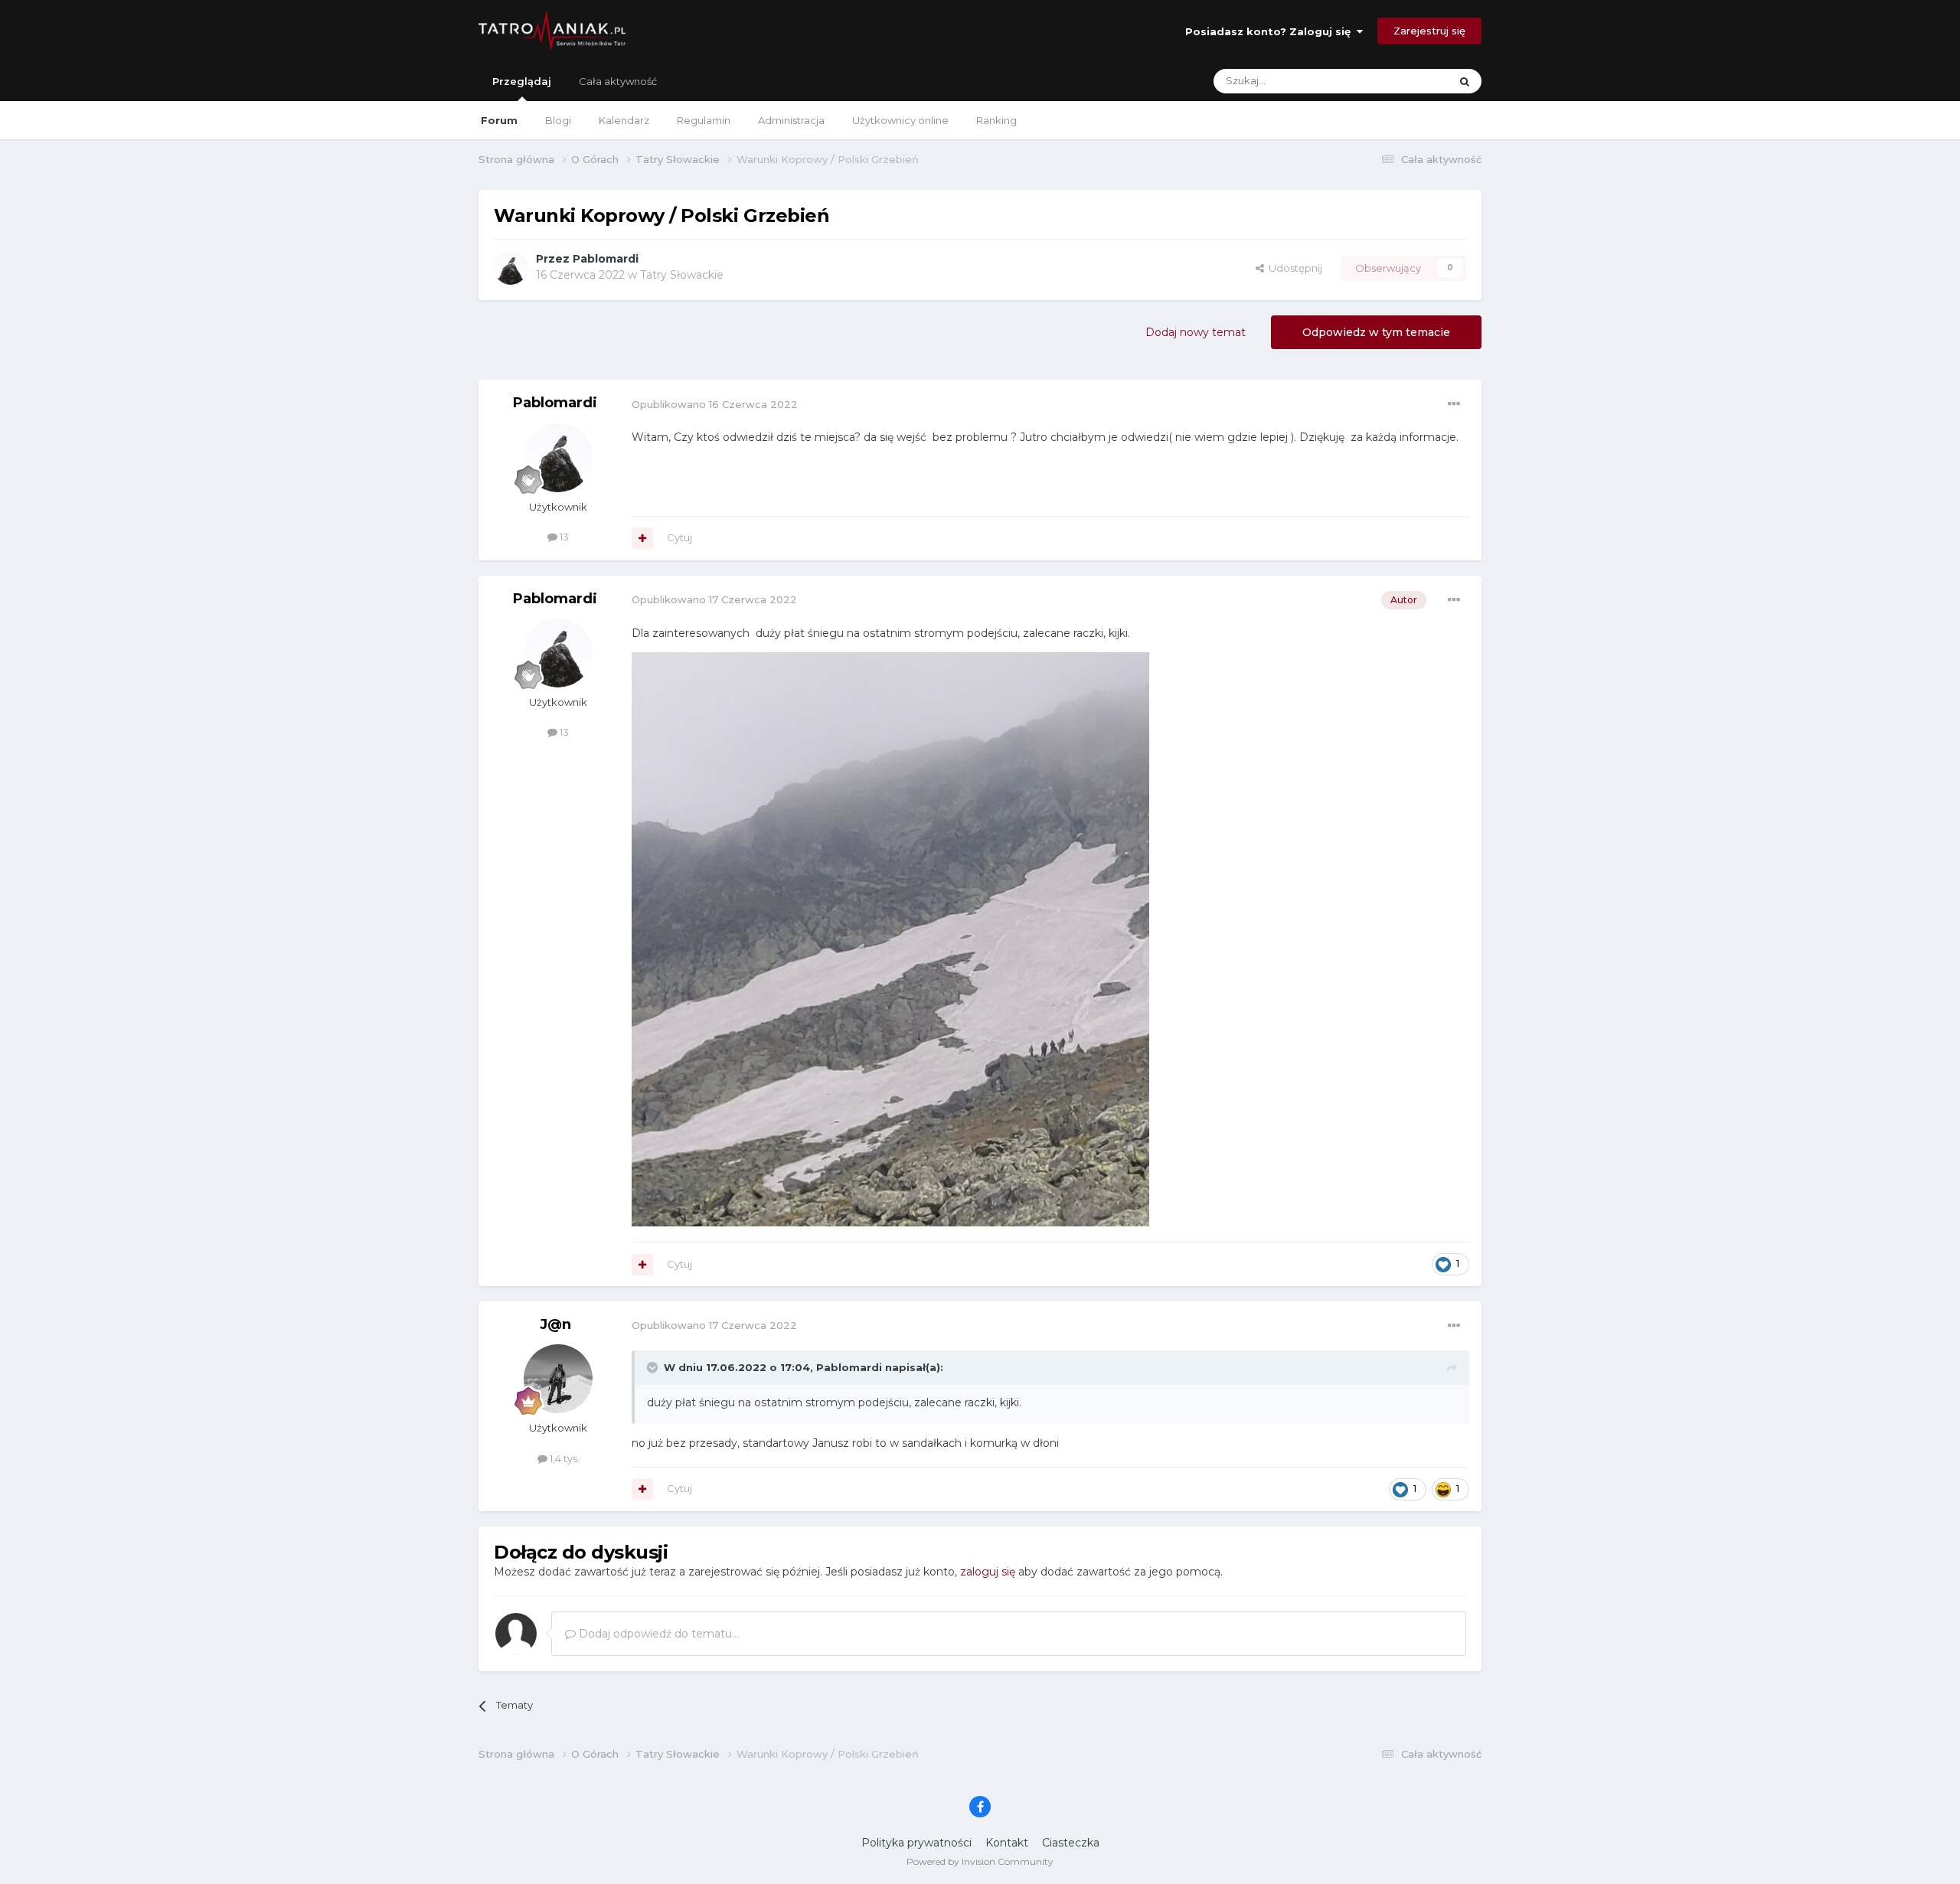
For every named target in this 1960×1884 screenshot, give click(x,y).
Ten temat (1405, 81)
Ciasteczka (1071, 1843)
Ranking (996, 120)
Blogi (558, 120)
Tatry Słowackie (682, 275)
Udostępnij (1293, 268)
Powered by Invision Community (980, 1861)
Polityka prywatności (916, 1843)
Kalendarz (624, 120)
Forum (499, 120)
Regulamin (704, 120)
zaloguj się (988, 1572)
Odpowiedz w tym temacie (1376, 332)
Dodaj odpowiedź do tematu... (657, 1634)
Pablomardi (606, 259)
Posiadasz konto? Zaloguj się (1271, 31)
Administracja (791, 120)
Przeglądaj (522, 81)
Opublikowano (715, 404)
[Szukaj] (1465, 81)
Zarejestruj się (1429, 31)
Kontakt (1007, 1843)
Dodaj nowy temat (1196, 332)
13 (563, 537)
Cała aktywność (618, 81)
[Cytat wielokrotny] (642, 538)
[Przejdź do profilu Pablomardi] (511, 268)
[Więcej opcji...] (1454, 404)
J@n (555, 1324)
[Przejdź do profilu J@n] (558, 1379)
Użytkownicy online (900, 120)
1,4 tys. (563, 1458)
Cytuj (679, 537)
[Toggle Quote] (654, 1367)
